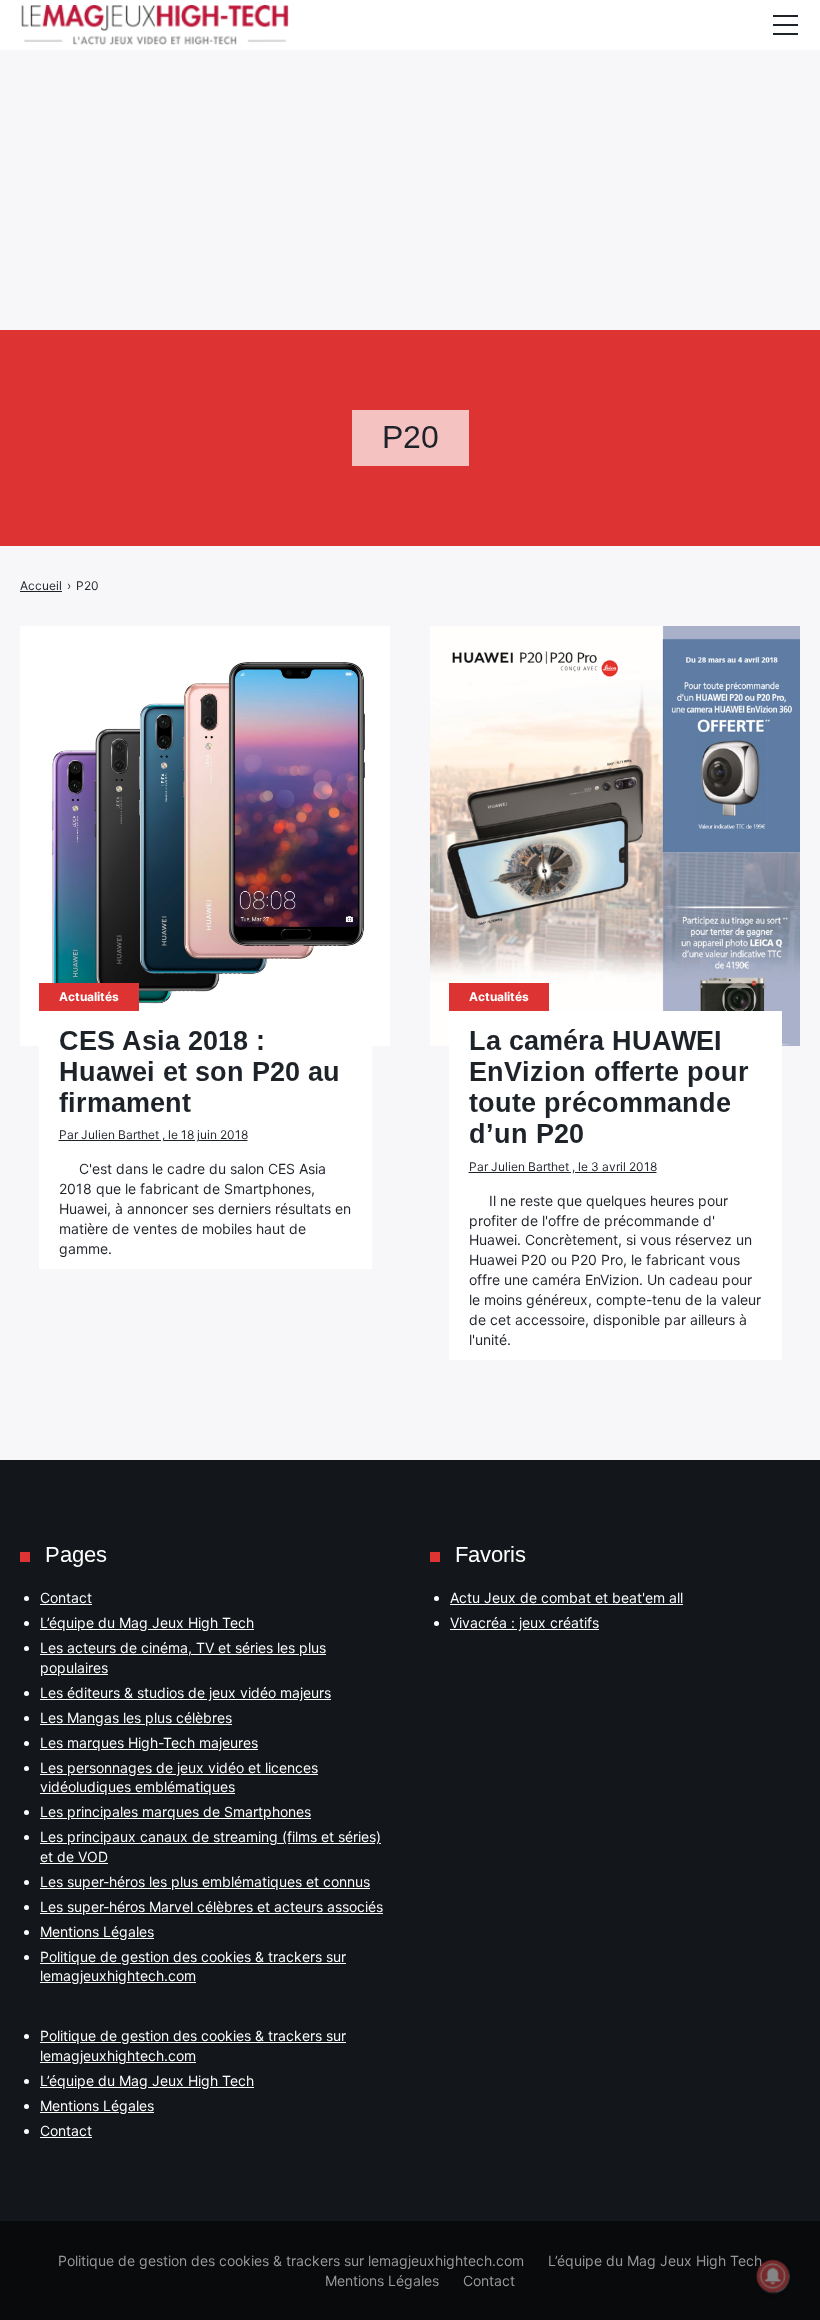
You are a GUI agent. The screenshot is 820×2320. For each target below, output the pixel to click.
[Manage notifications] (773, 2276)
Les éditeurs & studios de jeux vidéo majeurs (185, 1692)
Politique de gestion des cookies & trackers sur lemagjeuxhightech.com (291, 2260)
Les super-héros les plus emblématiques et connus (205, 1881)
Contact (66, 1597)
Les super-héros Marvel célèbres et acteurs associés (211, 1906)
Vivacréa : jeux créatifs (524, 1622)
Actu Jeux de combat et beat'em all (566, 1597)
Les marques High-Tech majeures (149, 1742)
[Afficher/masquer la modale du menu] (785, 25)
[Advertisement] (410, 140)
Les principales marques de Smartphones (175, 1811)
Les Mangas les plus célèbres (136, 1717)
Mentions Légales (97, 1931)
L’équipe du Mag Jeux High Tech (147, 1622)
